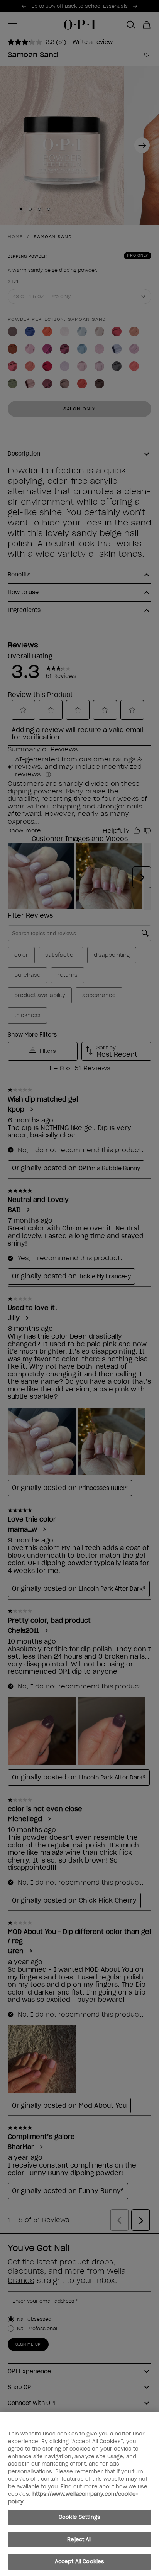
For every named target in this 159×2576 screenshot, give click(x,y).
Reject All (79, 2540)
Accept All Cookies (79, 2562)
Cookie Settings (79, 2517)
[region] (79, 2494)
